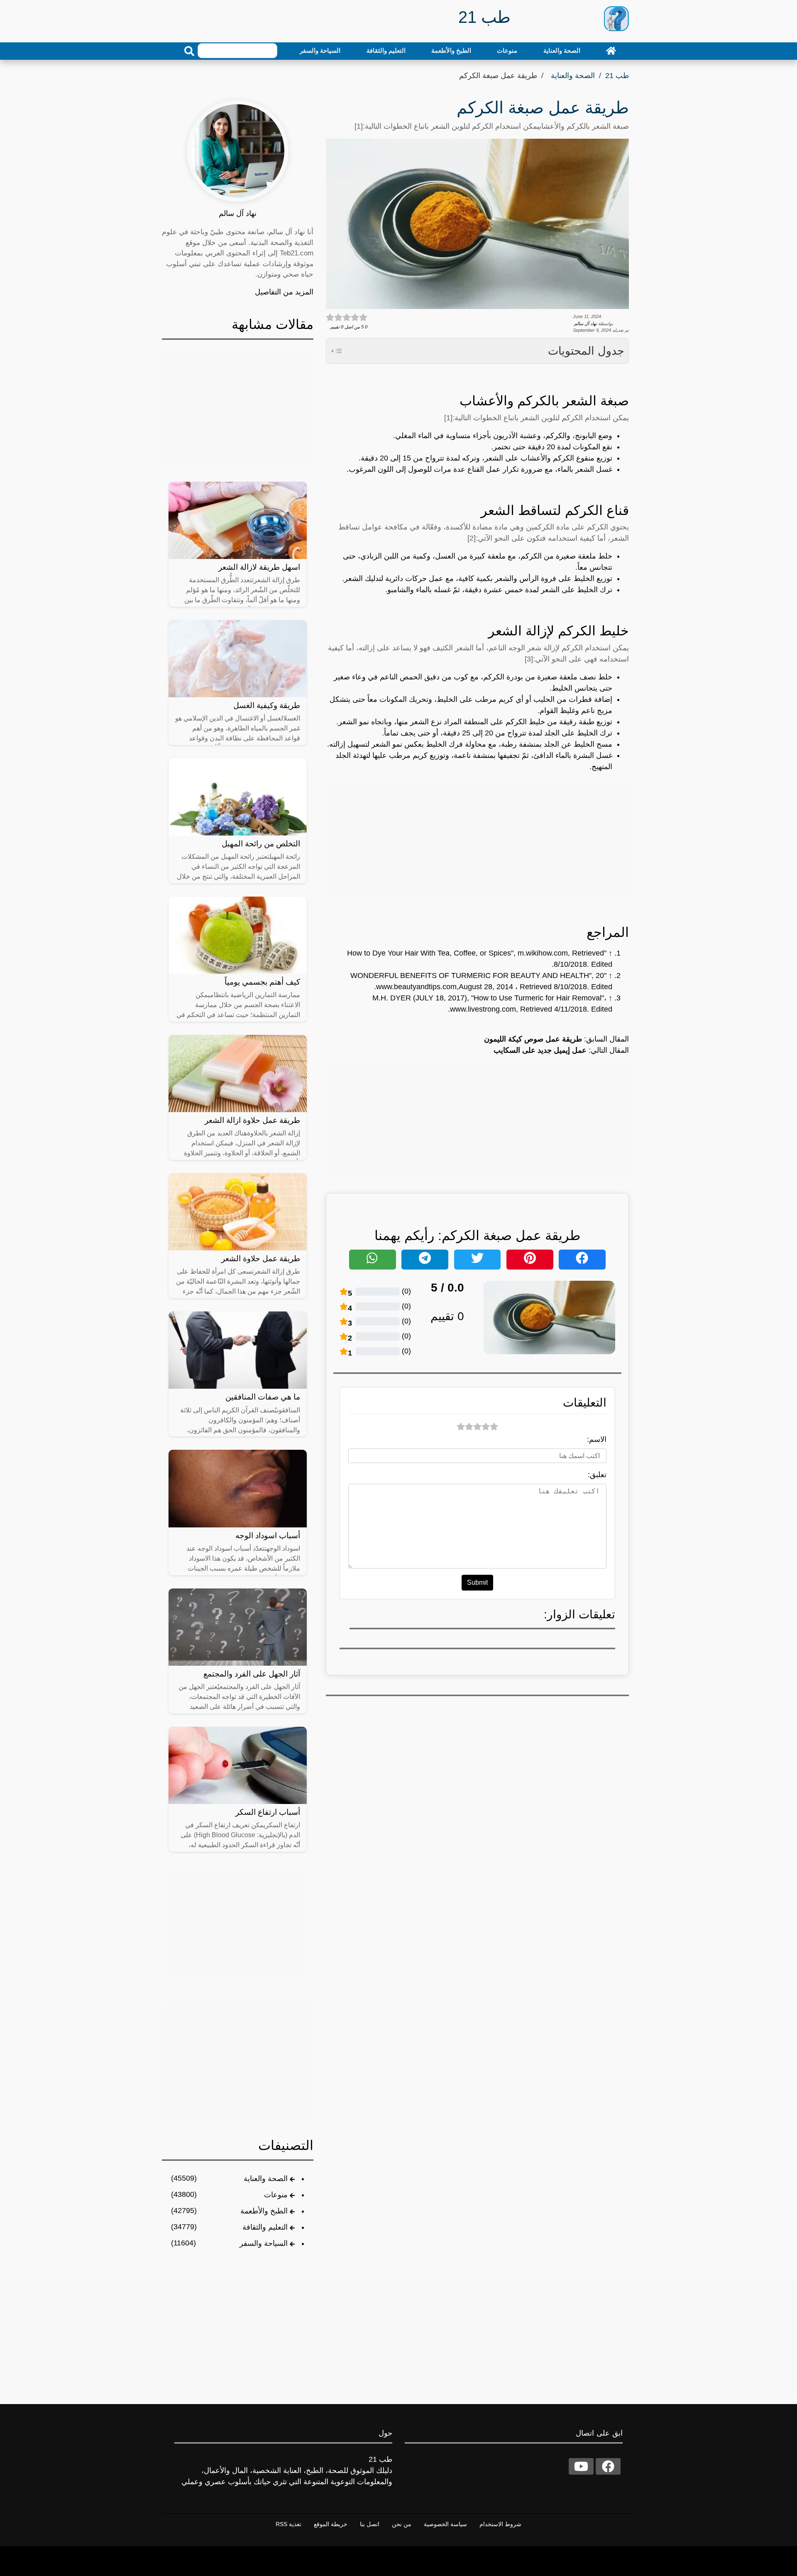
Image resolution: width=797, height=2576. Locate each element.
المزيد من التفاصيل (284, 292)
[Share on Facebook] (582, 1260)
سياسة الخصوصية (445, 2524)
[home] (611, 51)
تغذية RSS (288, 2524)
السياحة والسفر (320, 50)
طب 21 (617, 76)
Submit (477, 1582)
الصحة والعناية (562, 50)
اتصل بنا (370, 2524)
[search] (189, 51)
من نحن (402, 2524)
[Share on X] (478, 1260)
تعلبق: (597, 1475)
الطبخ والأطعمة (451, 50)
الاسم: (597, 1439)
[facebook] (608, 2466)
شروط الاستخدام (500, 2524)
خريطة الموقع (331, 2524)
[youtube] (581, 2466)
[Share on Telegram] (425, 1260)
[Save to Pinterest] (530, 1260)
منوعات (507, 50)
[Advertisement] (477, 838)
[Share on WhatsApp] (373, 1260)
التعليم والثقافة (386, 50)
